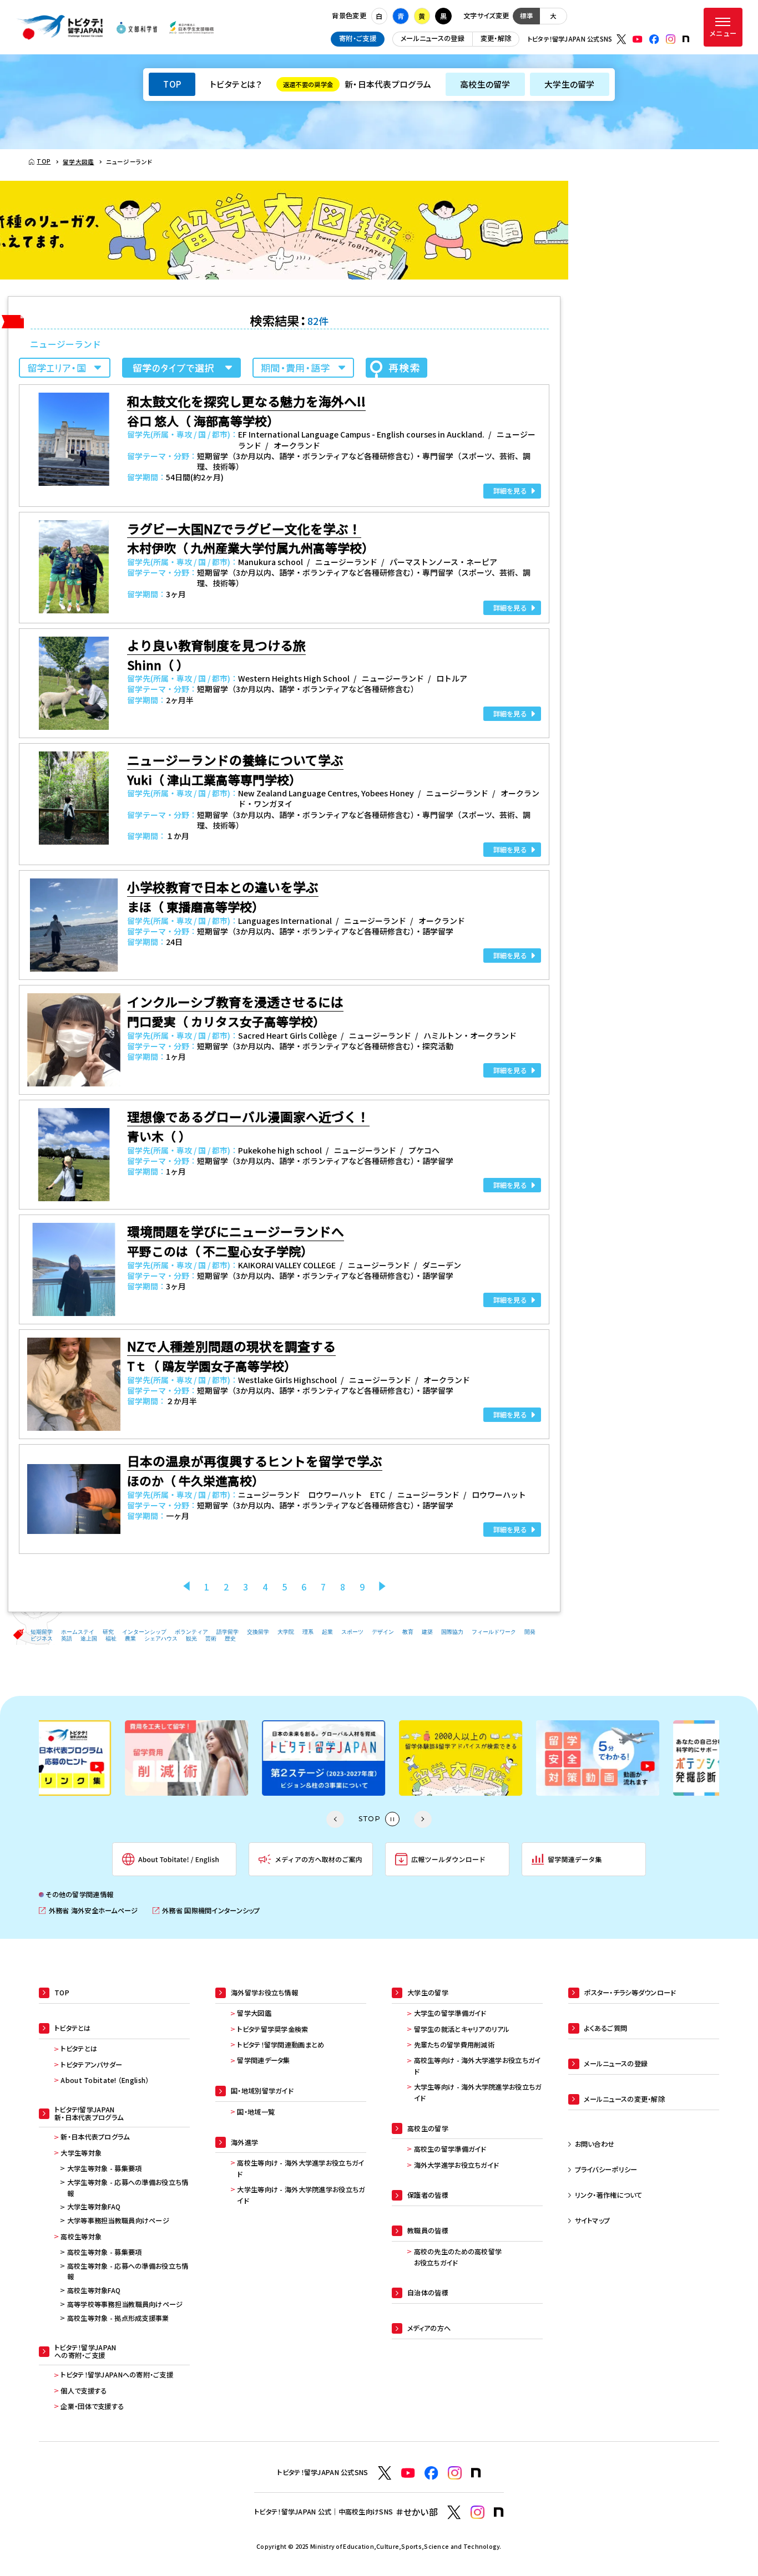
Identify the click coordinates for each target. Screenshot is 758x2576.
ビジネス (42, 1638)
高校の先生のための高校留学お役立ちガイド (458, 2257)
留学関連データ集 (263, 2060)
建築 (427, 1632)
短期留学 (42, 1632)
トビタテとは (79, 2049)
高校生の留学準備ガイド (450, 2149)
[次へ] (382, 1587)
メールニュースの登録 (433, 38)
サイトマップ (593, 2221)
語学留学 (228, 1632)
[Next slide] (423, 1820)
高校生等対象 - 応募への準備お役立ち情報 (128, 2272)
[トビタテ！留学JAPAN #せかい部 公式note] (499, 2512)
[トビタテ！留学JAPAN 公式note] (686, 39)
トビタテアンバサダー (91, 2065)
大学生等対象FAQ (94, 2207)
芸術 (211, 1638)
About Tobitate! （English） (105, 2080)
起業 (327, 1632)
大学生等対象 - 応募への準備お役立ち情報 (128, 2188)
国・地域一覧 (256, 2112)
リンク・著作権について (609, 2195)
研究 (108, 1632)
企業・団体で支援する (92, 2406)
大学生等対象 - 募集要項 (105, 2168)
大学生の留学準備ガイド (450, 2013)
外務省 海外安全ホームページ (88, 1911)
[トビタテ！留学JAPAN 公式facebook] (654, 39)
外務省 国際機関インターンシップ (206, 1911)
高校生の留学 (485, 84)
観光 (191, 1638)
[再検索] (396, 368)
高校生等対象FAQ (94, 2290)
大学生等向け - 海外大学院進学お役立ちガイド (301, 2195)
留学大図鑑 (254, 2013)
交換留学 (258, 1632)
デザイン (383, 1632)
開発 (530, 1632)
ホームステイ (78, 1632)
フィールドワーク (494, 1632)
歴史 (230, 1638)
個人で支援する (84, 2391)
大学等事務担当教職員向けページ (118, 2221)
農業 (130, 1638)
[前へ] (186, 1587)
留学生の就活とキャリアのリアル (462, 2029)
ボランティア (191, 1632)
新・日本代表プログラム (357, 84)
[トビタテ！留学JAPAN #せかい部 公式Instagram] (477, 2513)
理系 (308, 1632)
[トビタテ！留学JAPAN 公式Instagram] (671, 39)
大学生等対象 (81, 2153)
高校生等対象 (81, 2237)
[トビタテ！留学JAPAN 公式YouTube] (638, 39)
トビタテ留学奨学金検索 (272, 2029)
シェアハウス (161, 1638)
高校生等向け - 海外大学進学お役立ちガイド (300, 2168)
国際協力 (452, 1632)
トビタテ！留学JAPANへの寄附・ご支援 (117, 2375)
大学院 (286, 1632)
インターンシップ (144, 1632)
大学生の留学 (570, 84)
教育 (408, 1632)
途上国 (89, 1638)
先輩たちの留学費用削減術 (454, 2045)
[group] (105, 1758)
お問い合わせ (595, 2144)
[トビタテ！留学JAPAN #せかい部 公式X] (454, 2513)
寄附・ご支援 (358, 38)
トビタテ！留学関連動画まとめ (281, 2045)
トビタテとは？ (236, 84)
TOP (172, 84)
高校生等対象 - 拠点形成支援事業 (118, 2318)
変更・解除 (496, 38)
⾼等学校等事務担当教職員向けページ (125, 2304)
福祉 (111, 1638)
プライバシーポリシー (606, 2169)
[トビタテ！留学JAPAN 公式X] (621, 39)
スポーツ (352, 1632)
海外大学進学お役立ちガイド (456, 2165)
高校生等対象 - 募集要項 (105, 2252)
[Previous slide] (335, 1820)
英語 (67, 1638)
